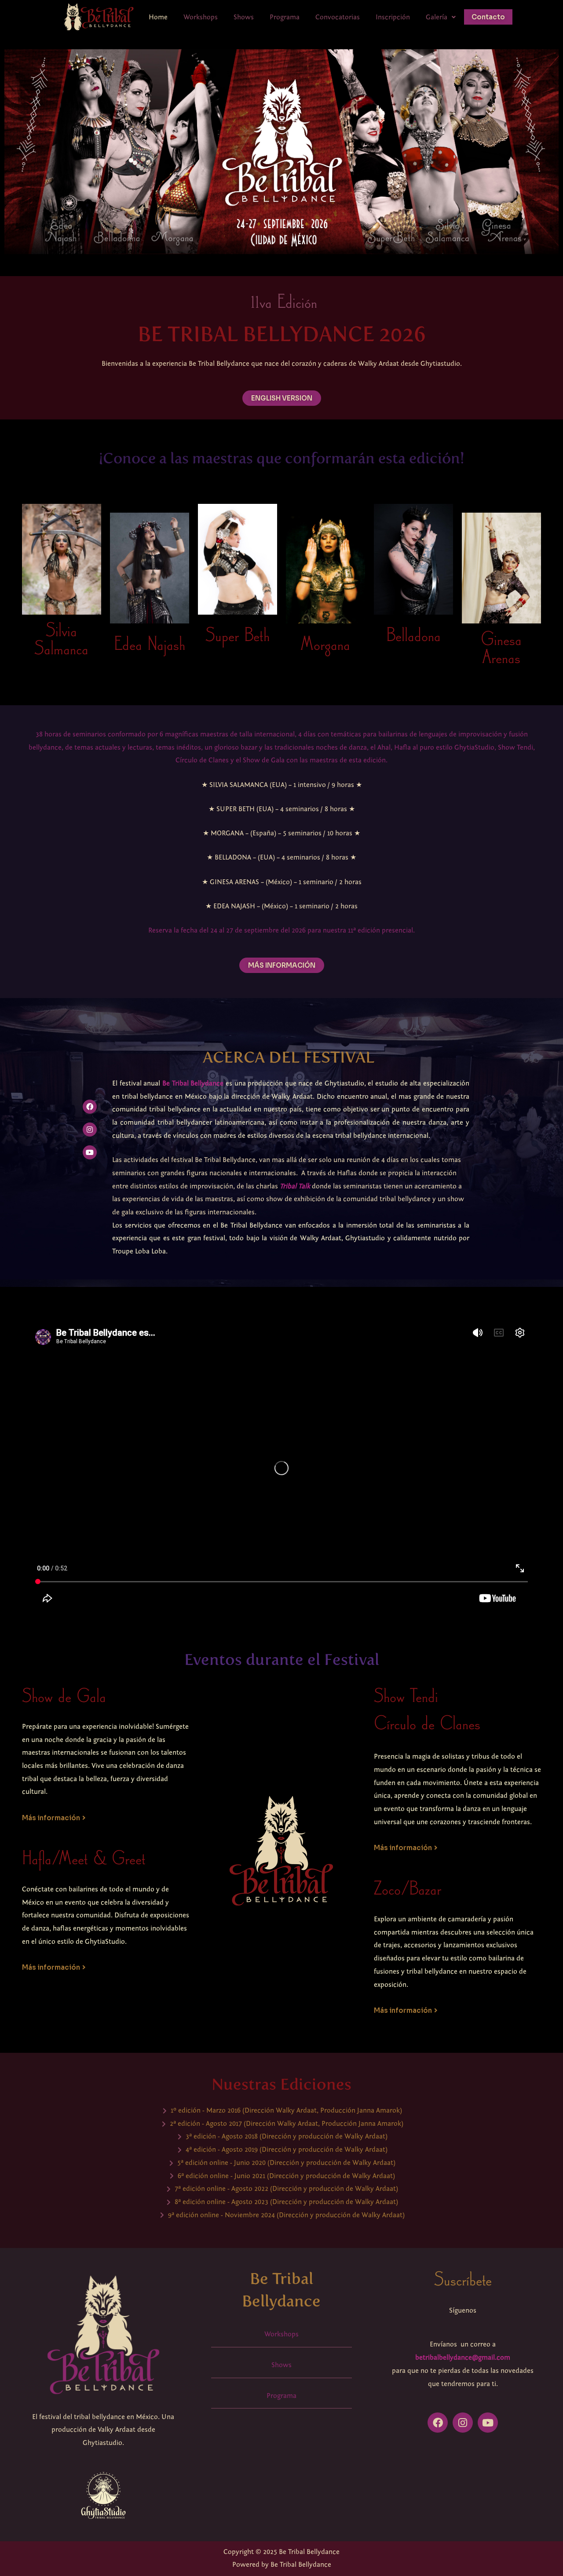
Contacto (488, 17)
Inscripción (393, 17)
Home (158, 17)
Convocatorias (338, 17)
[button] (441, 17)
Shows (244, 17)
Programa (285, 17)
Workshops (201, 17)
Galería (437, 17)
